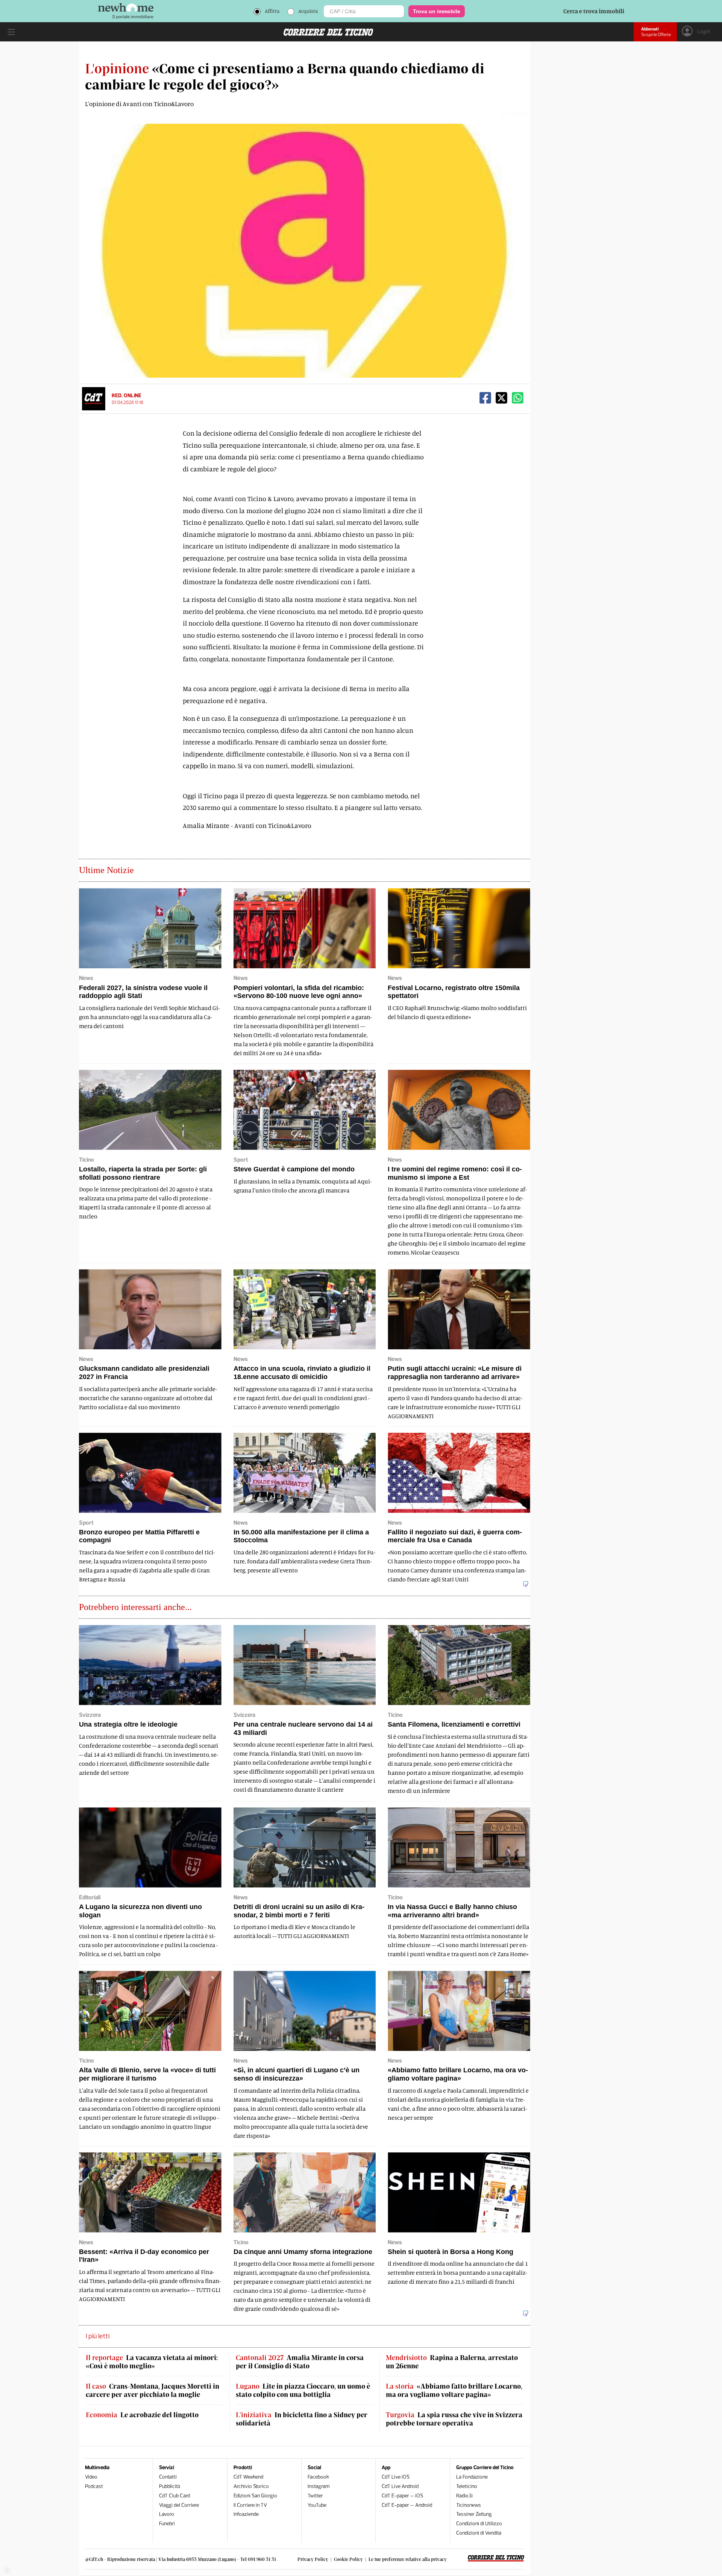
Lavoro (167, 2514)
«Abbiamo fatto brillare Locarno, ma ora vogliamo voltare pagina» (454, 2390)
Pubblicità (170, 2486)
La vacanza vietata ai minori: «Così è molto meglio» (152, 2362)
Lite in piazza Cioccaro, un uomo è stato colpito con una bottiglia (303, 2390)
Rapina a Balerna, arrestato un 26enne (452, 2362)
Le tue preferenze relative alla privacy (408, 2559)
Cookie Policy (348, 2559)
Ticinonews (469, 2505)
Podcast (94, 2486)
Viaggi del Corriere (179, 2505)
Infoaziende (246, 2514)
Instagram (319, 2486)
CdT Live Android (400, 2486)
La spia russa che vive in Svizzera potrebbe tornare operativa (454, 2419)
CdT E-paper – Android (407, 2505)
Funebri (167, 2524)
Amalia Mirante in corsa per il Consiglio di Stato (300, 2362)
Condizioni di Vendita (479, 2533)
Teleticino (467, 2486)
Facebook (318, 2477)
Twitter (315, 2496)
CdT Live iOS (396, 2477)
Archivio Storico (251, 2486)
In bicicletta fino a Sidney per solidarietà (302, 2419)
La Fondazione (472, 2477)
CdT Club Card (174, 2496)
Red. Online (127, 396)
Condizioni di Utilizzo (479, 2524)
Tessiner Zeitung (474, 2514)
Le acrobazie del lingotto (142, 2415)
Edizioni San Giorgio (255, 2496)
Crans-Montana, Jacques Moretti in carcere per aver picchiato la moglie (152, 2390)
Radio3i (464, 2496)
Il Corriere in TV (250, 2505)
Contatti (168, 2477)
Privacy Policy (313, 2559)
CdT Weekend (248, 2477)
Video (91, 2477)
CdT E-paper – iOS (402, 2496)
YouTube (317, 2505)
